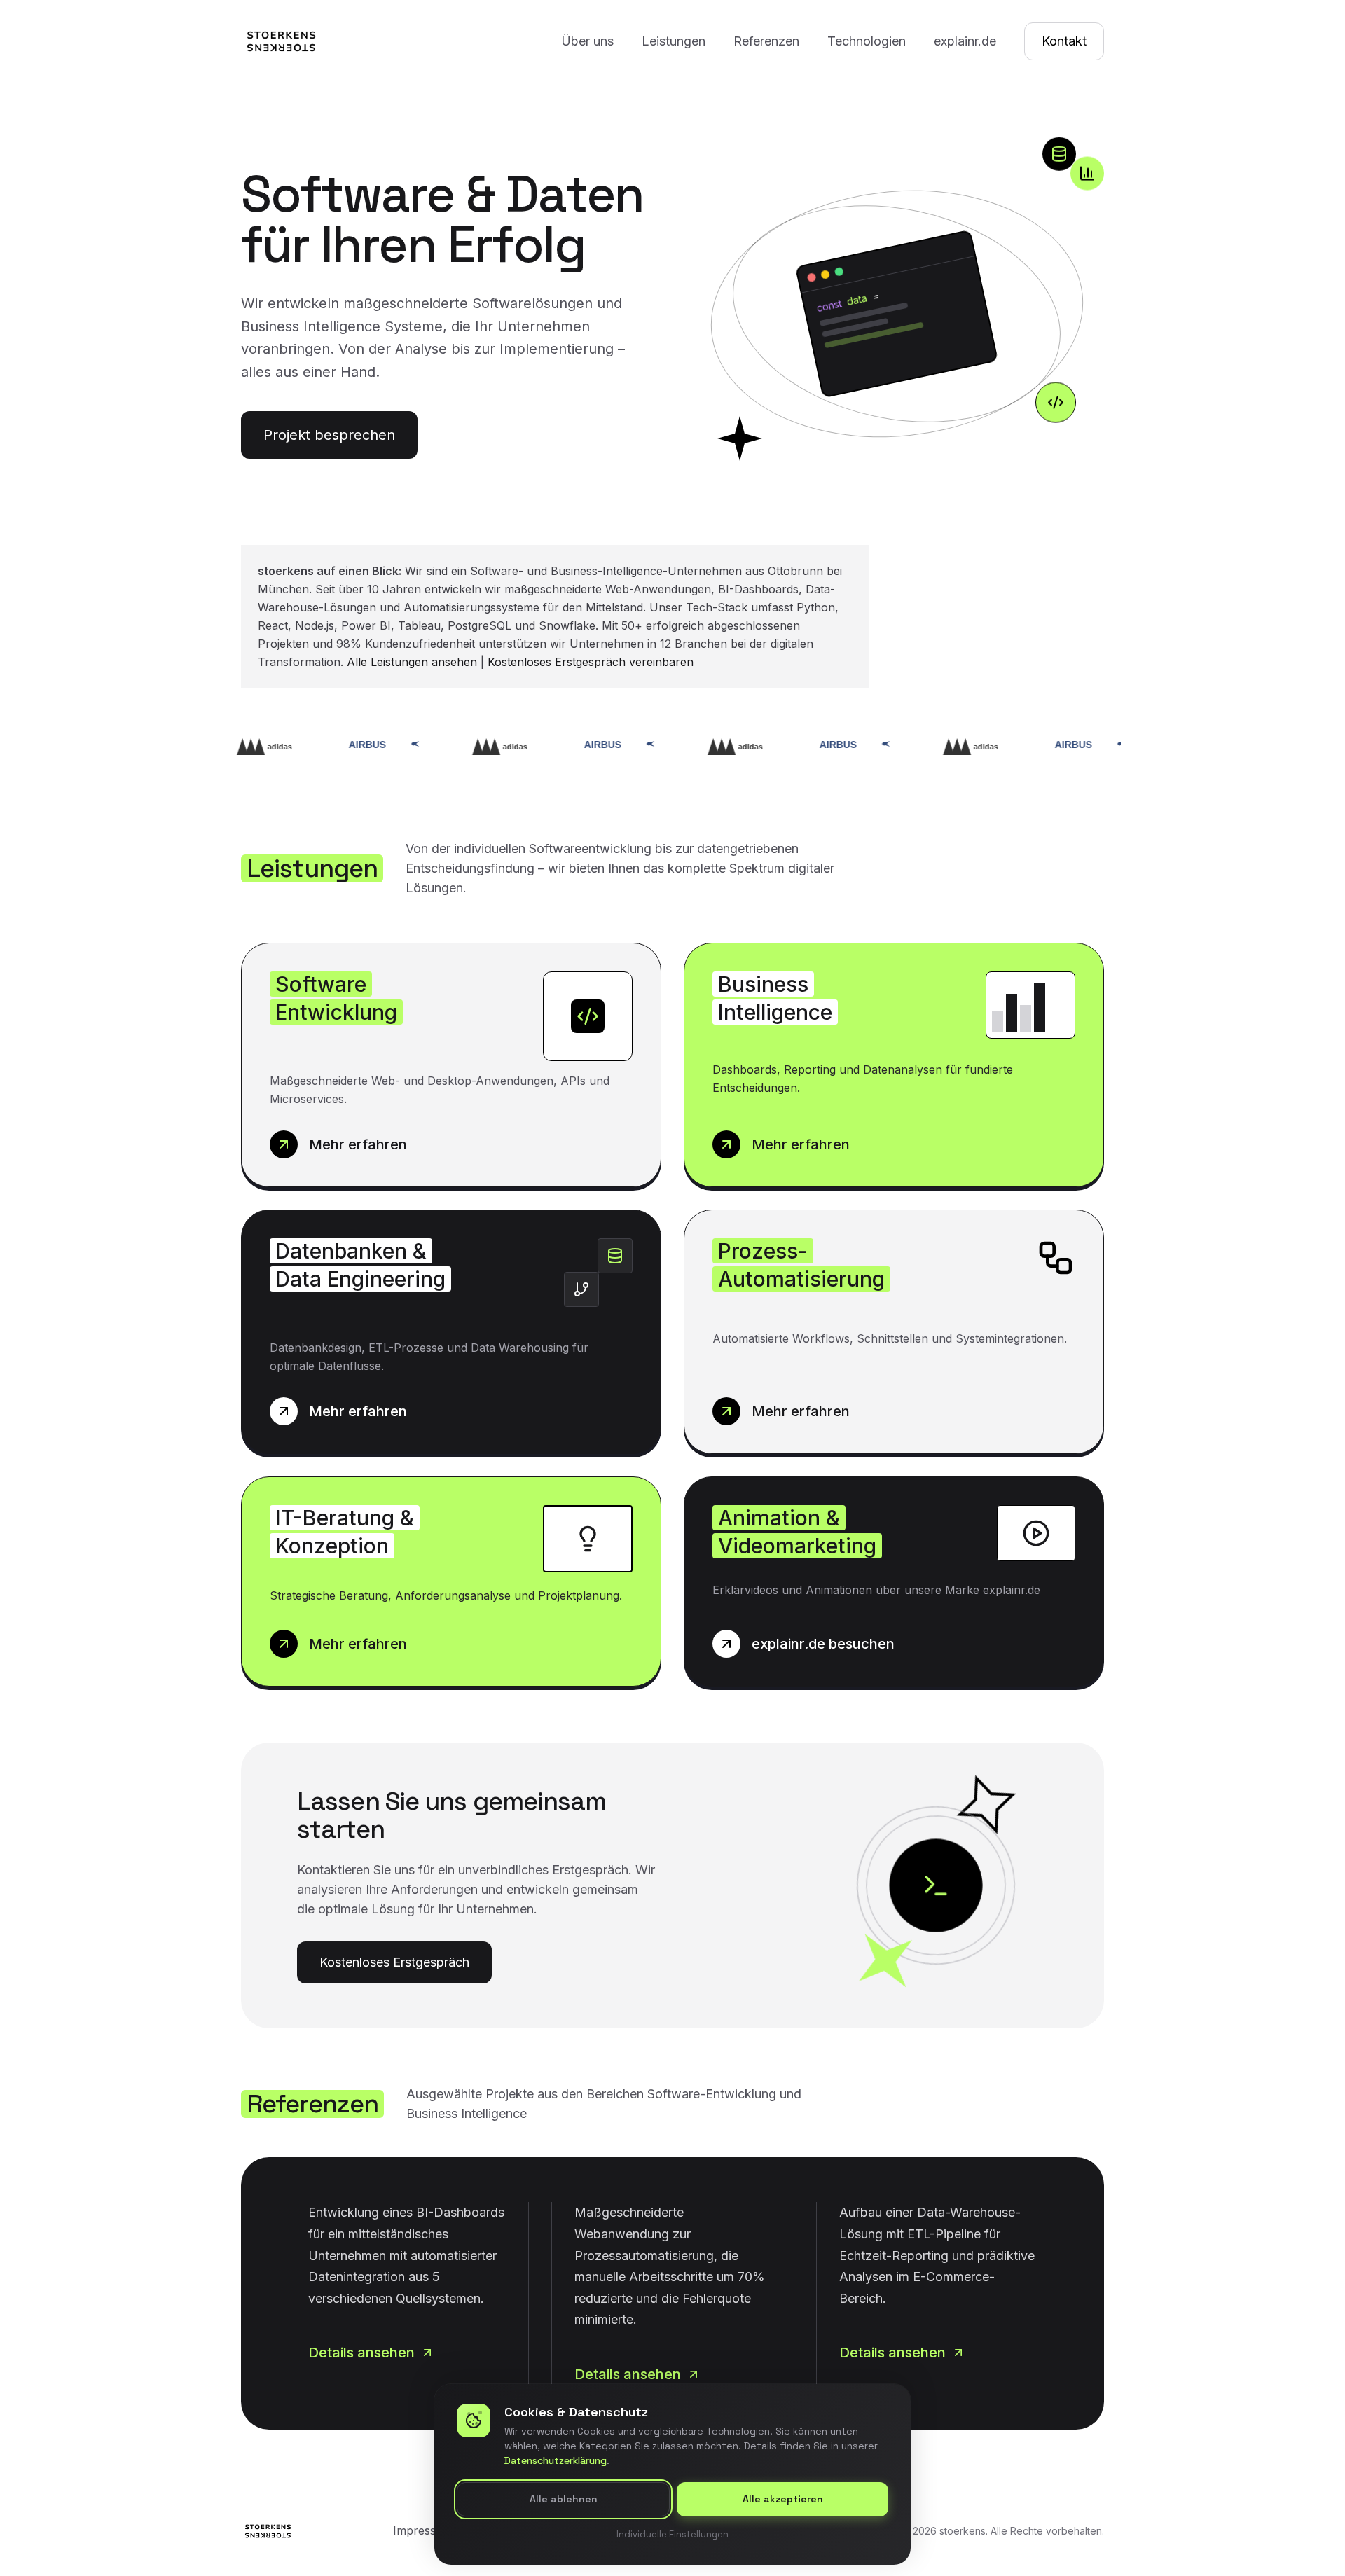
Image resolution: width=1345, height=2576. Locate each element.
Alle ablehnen (564, 2500)
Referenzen (766, 41)
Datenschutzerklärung (556, 2461)
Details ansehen (361, 2353)
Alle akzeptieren (783, 2500)
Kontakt (1064, 41)
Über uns (587, 41)
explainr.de (965, 41)
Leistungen (674, 41)
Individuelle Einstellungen (672, 2534)
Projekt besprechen (329, 435)
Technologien (867, 41)
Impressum (423, 2530)
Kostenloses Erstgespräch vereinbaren (591, 662)
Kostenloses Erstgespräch (394, 1962)
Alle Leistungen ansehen (412, 662)
